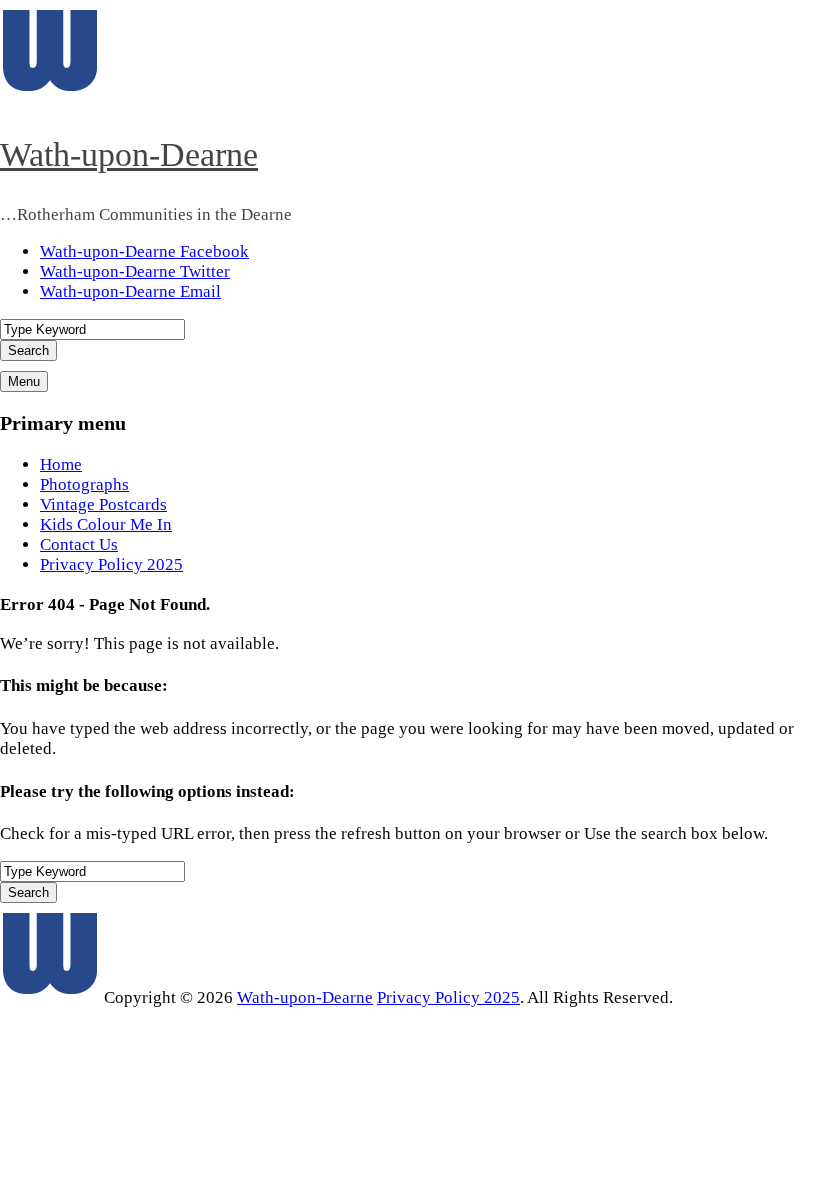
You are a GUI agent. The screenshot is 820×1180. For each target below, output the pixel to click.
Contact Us (79, 544)
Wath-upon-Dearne (129, 154)
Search (28, 350)
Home (61, 464)
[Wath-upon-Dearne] (50, 997)
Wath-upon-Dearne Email (130, 291)
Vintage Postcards (103, 504)
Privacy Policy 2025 (111, 564)
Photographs (84, 484)
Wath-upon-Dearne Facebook (144, 251)
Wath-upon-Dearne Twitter (135, 271)
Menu (24, 381)
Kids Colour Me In (106, 524)
